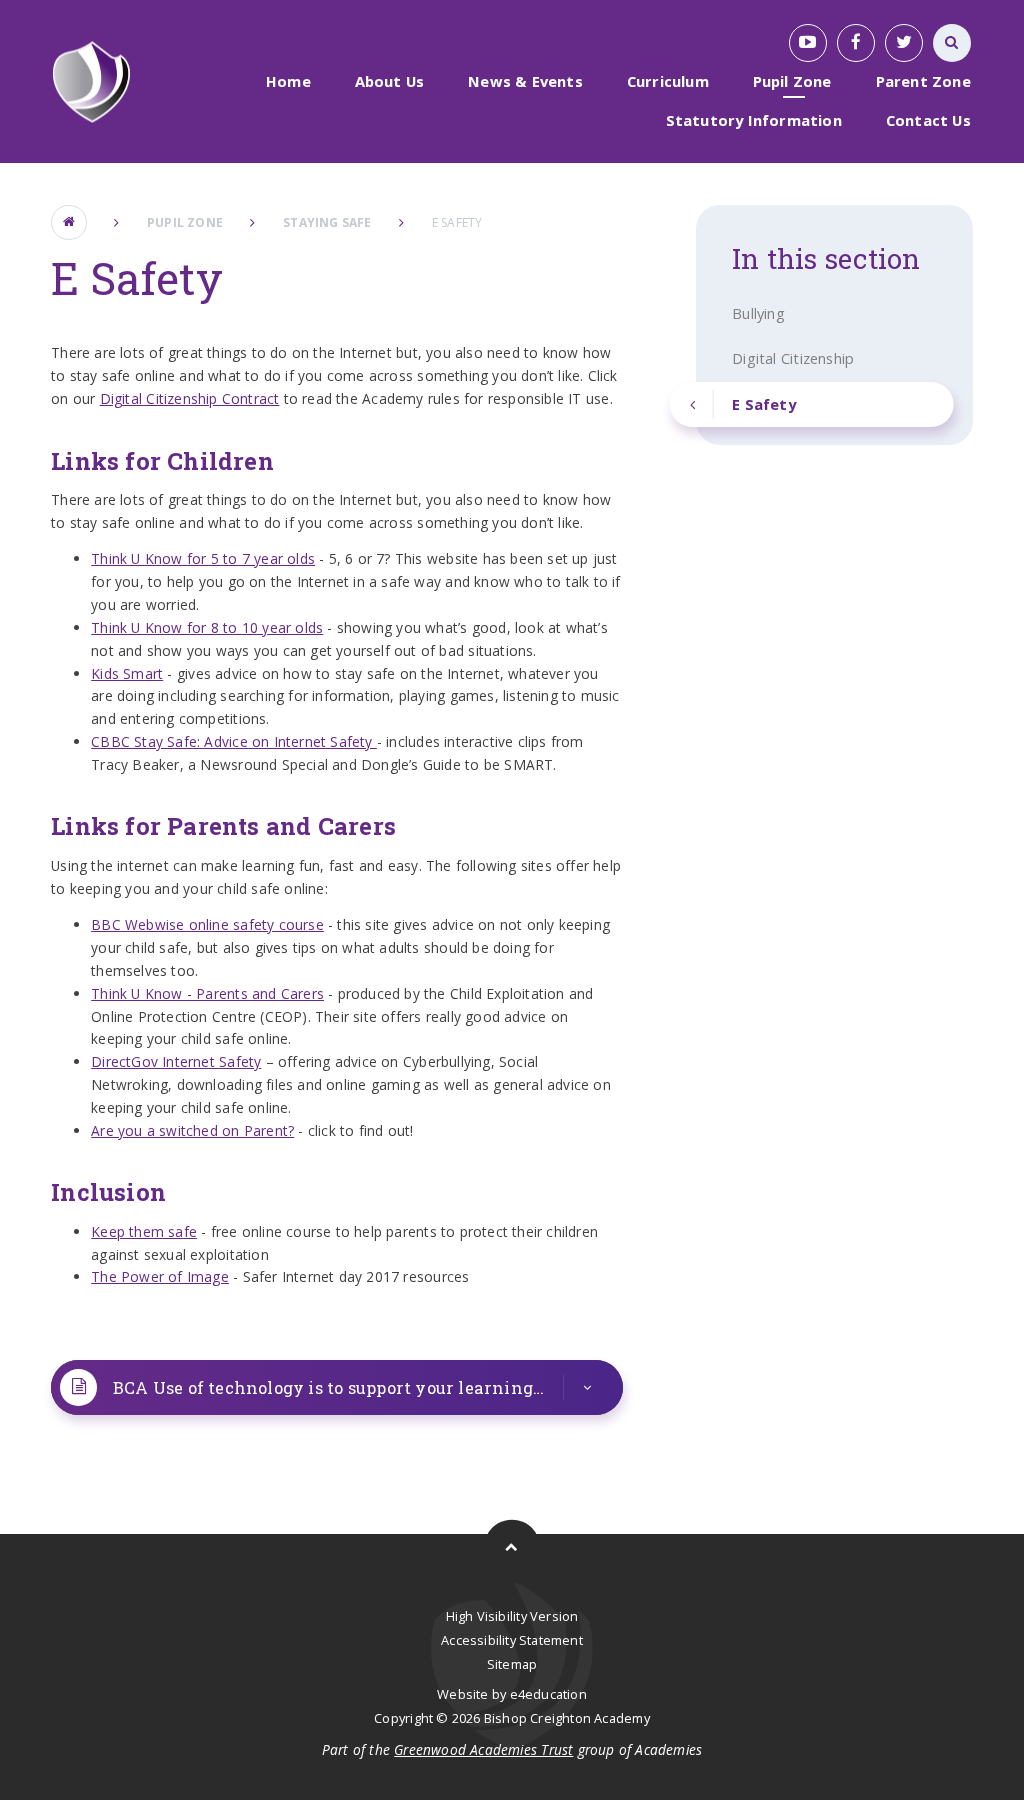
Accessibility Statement (512, 1640)
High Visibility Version (512, 1616)
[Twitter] (904, 43)
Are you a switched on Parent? (192, 1130)
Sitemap (512, 1664)
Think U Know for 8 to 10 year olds (207, 627)
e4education (548, 1694)
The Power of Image (160, 1276)
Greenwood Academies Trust (483, 1749)
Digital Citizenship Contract (190, 398)
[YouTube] (808, 43)
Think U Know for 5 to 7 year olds (203, 558)
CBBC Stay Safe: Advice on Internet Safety (234, 741)
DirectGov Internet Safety (176, 1061)
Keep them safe (144, 1231)
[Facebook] (856, 43)
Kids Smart (127, 673)
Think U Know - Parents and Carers (207, 993)
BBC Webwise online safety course (207, 924)
